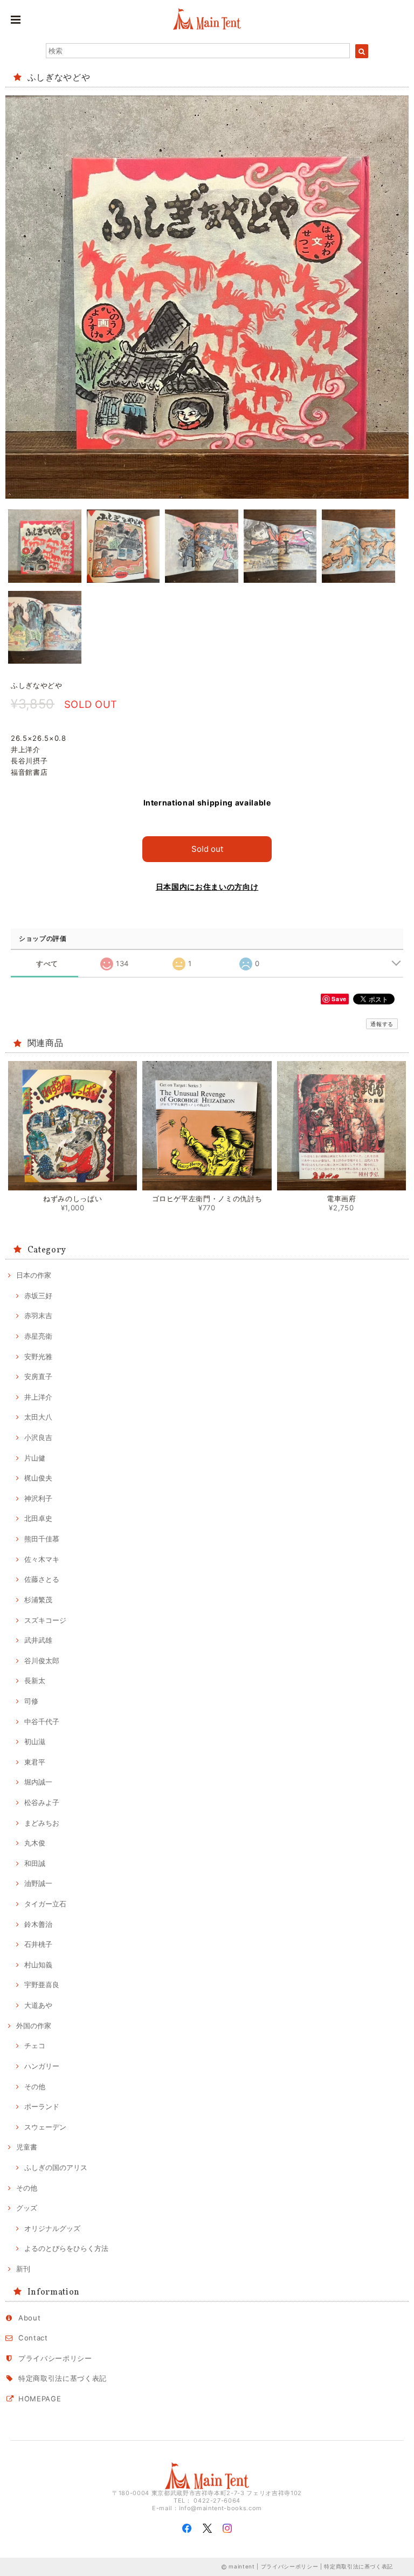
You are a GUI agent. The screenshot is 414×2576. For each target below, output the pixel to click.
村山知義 (38, 1965)
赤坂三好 (38, 1296)
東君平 (35, 1762)
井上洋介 (38, 1397)
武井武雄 (38, 1640)
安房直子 (38, 1376)
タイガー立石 (45, 1904)
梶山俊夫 (38, 1478)
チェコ (35, 2045)
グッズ (27, 2208)
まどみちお (42, 1823)
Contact (33, 2338)
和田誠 (35, 1863)
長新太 (35, 1680)
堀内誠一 (38, 1782)
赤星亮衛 (38, 1336)
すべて (47, 964)
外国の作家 (34, 2026)
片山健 (35, 1458)
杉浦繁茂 (38, 1600)
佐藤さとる (42, 1579)
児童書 (27, 2147)
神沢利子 (38, 1498)
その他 (35, 2086)
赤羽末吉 (38, 1315)
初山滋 (35, 1741)
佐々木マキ (42, 1559)
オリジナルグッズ (52, 2228)
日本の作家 (34, 1275)
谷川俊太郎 (42, 1661)
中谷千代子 (42, 1721)
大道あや (38, 2005)
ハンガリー (42, 2066)
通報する (382, 1024)
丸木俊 (35, 1843)
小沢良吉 (38, 1437)
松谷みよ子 (42, 1802)
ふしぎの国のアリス (56, 2167)
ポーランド (42, 2106)
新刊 (23, 2269)
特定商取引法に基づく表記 (63, 2378)
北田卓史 (38, 1518)
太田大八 (38, 1417)
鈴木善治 (38, 1924)
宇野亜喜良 (42, 1985)
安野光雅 (38, 1356)
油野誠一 (38, 1883)
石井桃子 (38, 1944)
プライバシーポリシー (55, 2358)
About (29, 2318)
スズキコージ (45, 1620)
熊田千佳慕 (42, 1539)
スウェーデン (45, 2127)
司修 (31, 1701)
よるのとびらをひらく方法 (66, 2248)
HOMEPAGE (40, 2399)
